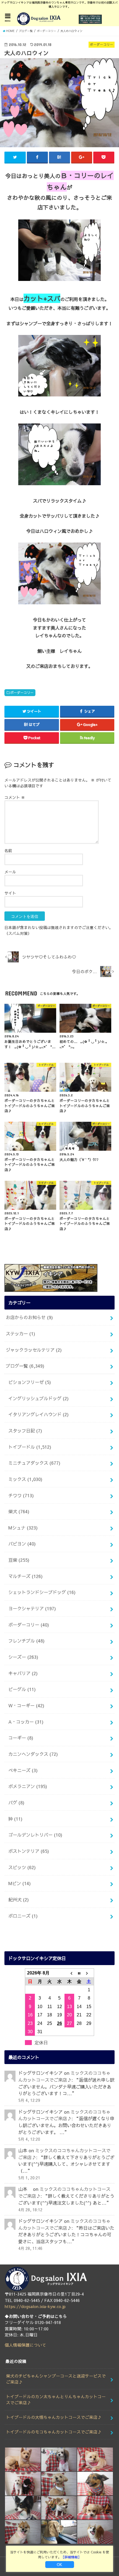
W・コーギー (26, 1705)
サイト (10, 893)
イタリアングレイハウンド (38, 1414)
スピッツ (22, 1867)
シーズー (23, 1657)
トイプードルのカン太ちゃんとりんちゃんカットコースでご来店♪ (56, 2400)
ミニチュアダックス (34, 1463)
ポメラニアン (28, 1786)
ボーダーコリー (22, 692)
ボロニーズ (23, 1916)
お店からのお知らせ (29, 1317)
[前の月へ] (69, 1973)
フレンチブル (26, 1641)
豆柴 (19, 1560)
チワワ (21, 1495)
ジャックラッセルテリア (34, 1350)
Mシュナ (23, 1528)
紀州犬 (19, 1899)
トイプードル (30, 1447)
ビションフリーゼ (30, 1382)
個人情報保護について (25, 2345)
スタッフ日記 (25, 1431)
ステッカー (20, 1333)
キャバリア (23, 1673)
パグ (16, 1802)
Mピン (20, 1883)
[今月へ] (79, 1973)
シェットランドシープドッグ (42, 1592)
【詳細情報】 (71, 2557)
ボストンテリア (29, 1851)
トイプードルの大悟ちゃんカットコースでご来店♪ (54, 2417)
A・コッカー (26, 1722)
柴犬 (19, 1511)
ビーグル (22, 1689)
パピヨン (22, 1544)
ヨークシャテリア (32, 1608)
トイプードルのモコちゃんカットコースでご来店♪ (54, 2432)
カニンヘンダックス (33, 1754)
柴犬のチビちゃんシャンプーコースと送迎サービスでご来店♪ (56, 2379)
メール (10, 872)
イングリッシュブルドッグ (38, 1398)
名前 (8, 850)
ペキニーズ (23, 1770)
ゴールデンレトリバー (35, 1835)
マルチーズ (25, 1576)
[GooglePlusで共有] (82, 157)
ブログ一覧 (25, 1366)
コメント (15, 797)
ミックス (25, 1479)
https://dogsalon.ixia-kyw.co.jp (35, 2306)
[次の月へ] (89, 1973)
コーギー (21, 1738)
